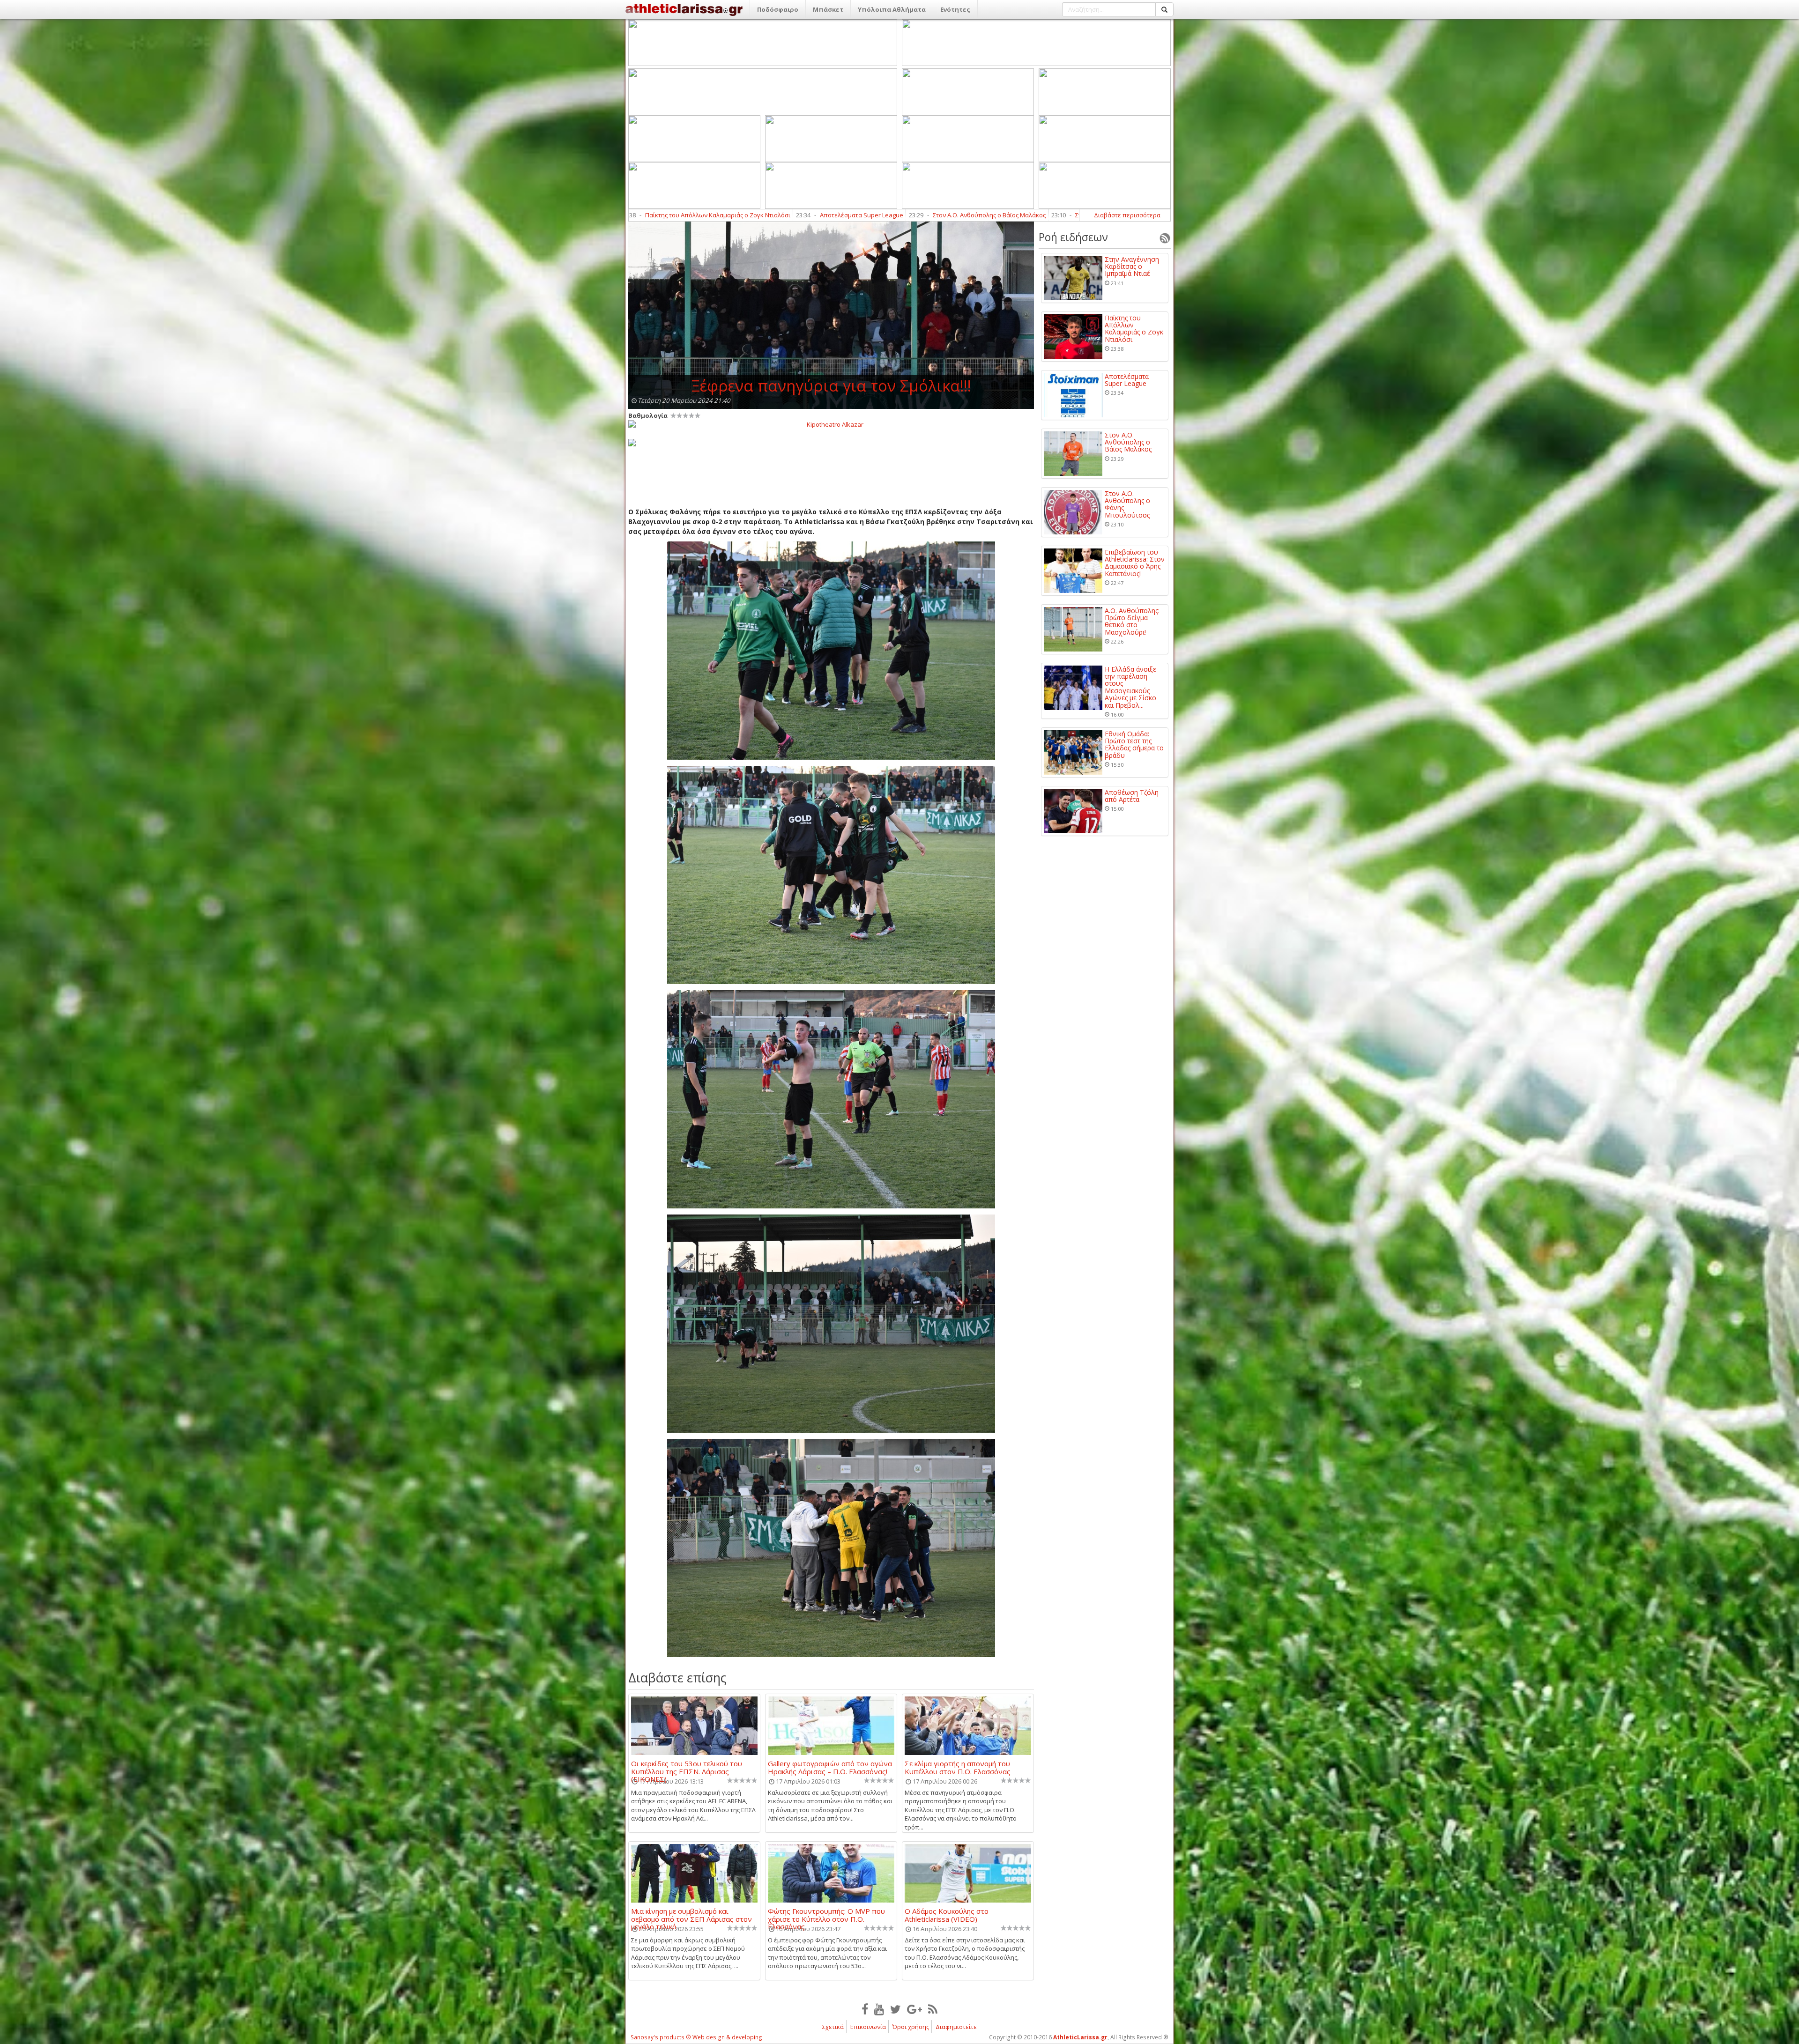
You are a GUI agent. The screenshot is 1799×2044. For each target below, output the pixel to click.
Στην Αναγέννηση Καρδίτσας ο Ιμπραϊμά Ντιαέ (1132, 267)
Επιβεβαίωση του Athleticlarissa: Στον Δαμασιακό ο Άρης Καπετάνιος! (895, 215)
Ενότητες (955, 9)
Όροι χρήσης (911, 2027)
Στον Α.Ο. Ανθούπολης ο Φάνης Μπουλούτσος (701, 215)
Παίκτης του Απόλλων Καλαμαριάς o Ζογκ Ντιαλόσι (1134, 329)
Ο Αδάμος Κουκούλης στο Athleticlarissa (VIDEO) (947, 1915)
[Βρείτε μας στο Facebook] (865, 2009)
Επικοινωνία (868, 2027)
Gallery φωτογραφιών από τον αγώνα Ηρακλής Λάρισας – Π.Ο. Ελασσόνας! (830, 1767)
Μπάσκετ (828, 9)
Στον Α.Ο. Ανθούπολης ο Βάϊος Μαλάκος (1128, 442)
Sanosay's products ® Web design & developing (696, 2037)
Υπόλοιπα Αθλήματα (892, 9)
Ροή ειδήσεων (1073, 237)
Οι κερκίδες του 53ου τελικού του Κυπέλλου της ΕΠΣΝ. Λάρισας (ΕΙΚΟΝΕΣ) (687, 1767)
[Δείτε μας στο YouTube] (879, 2009)
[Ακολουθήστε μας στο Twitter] (896, 2009)
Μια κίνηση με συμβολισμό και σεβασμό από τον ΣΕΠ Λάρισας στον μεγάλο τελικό (691, 1915)
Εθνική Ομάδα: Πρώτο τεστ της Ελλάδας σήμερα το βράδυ (1134, 745)
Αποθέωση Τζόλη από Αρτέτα (1132, 796)
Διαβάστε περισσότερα (1127, 215)
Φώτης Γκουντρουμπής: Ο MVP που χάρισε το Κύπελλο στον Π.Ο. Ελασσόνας (826, 1915)
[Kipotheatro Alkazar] (831, 424)
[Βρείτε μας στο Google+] (914, 2009)
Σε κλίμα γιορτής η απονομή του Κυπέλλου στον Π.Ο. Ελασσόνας (958, 1767)
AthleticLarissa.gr (1080, 2037)
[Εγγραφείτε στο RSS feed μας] (933, 2009)
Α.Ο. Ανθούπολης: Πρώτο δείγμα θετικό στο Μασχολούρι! (1132, 622)
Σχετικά (833, 2027)
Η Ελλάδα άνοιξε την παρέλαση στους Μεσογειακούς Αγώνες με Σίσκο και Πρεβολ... (1130, 687)
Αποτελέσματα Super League (1127, 380)
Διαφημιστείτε (956, 2027)
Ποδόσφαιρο (778, 9)
